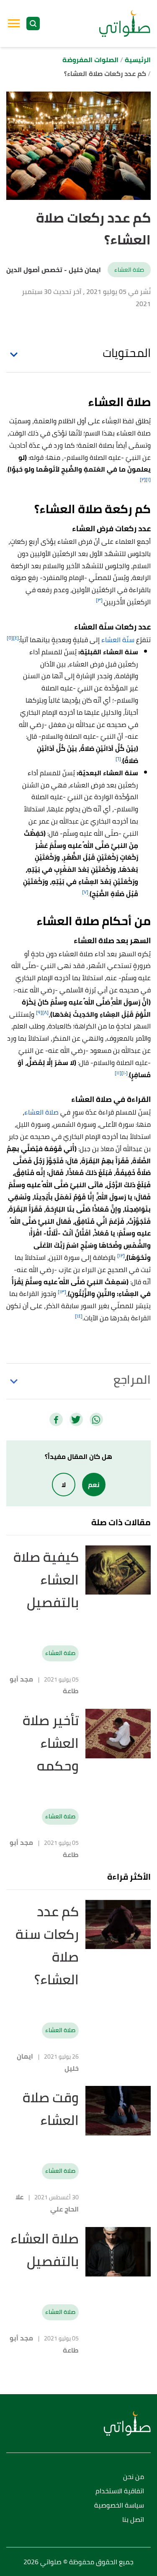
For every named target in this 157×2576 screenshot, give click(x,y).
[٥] (10, 638)
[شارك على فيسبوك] (56, 1419)
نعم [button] (94, 1485)
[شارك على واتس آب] (96, 1419)
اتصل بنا (133, 2520)
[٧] (85, 892)
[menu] (14, 24)
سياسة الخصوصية (119, 2506)
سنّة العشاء (118, 640)
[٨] (45, 1012)
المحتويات (127, 353)
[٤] (16, 638)
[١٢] (121, 1255)
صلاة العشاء (129, 270)
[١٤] (79, 1316)
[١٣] (62, 1292)
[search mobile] (33, 24)
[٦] (118, 759)
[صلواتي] (125, 24)
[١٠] (125, 1073)
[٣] (99, 600)
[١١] (118, 1073)
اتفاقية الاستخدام (120, 2491)
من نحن (134, 2477)
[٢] (143, 479)
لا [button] (64, 1485)
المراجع (132, 1380)
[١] (148, 479)
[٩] (39, 1012)
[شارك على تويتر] (76, 1419)
